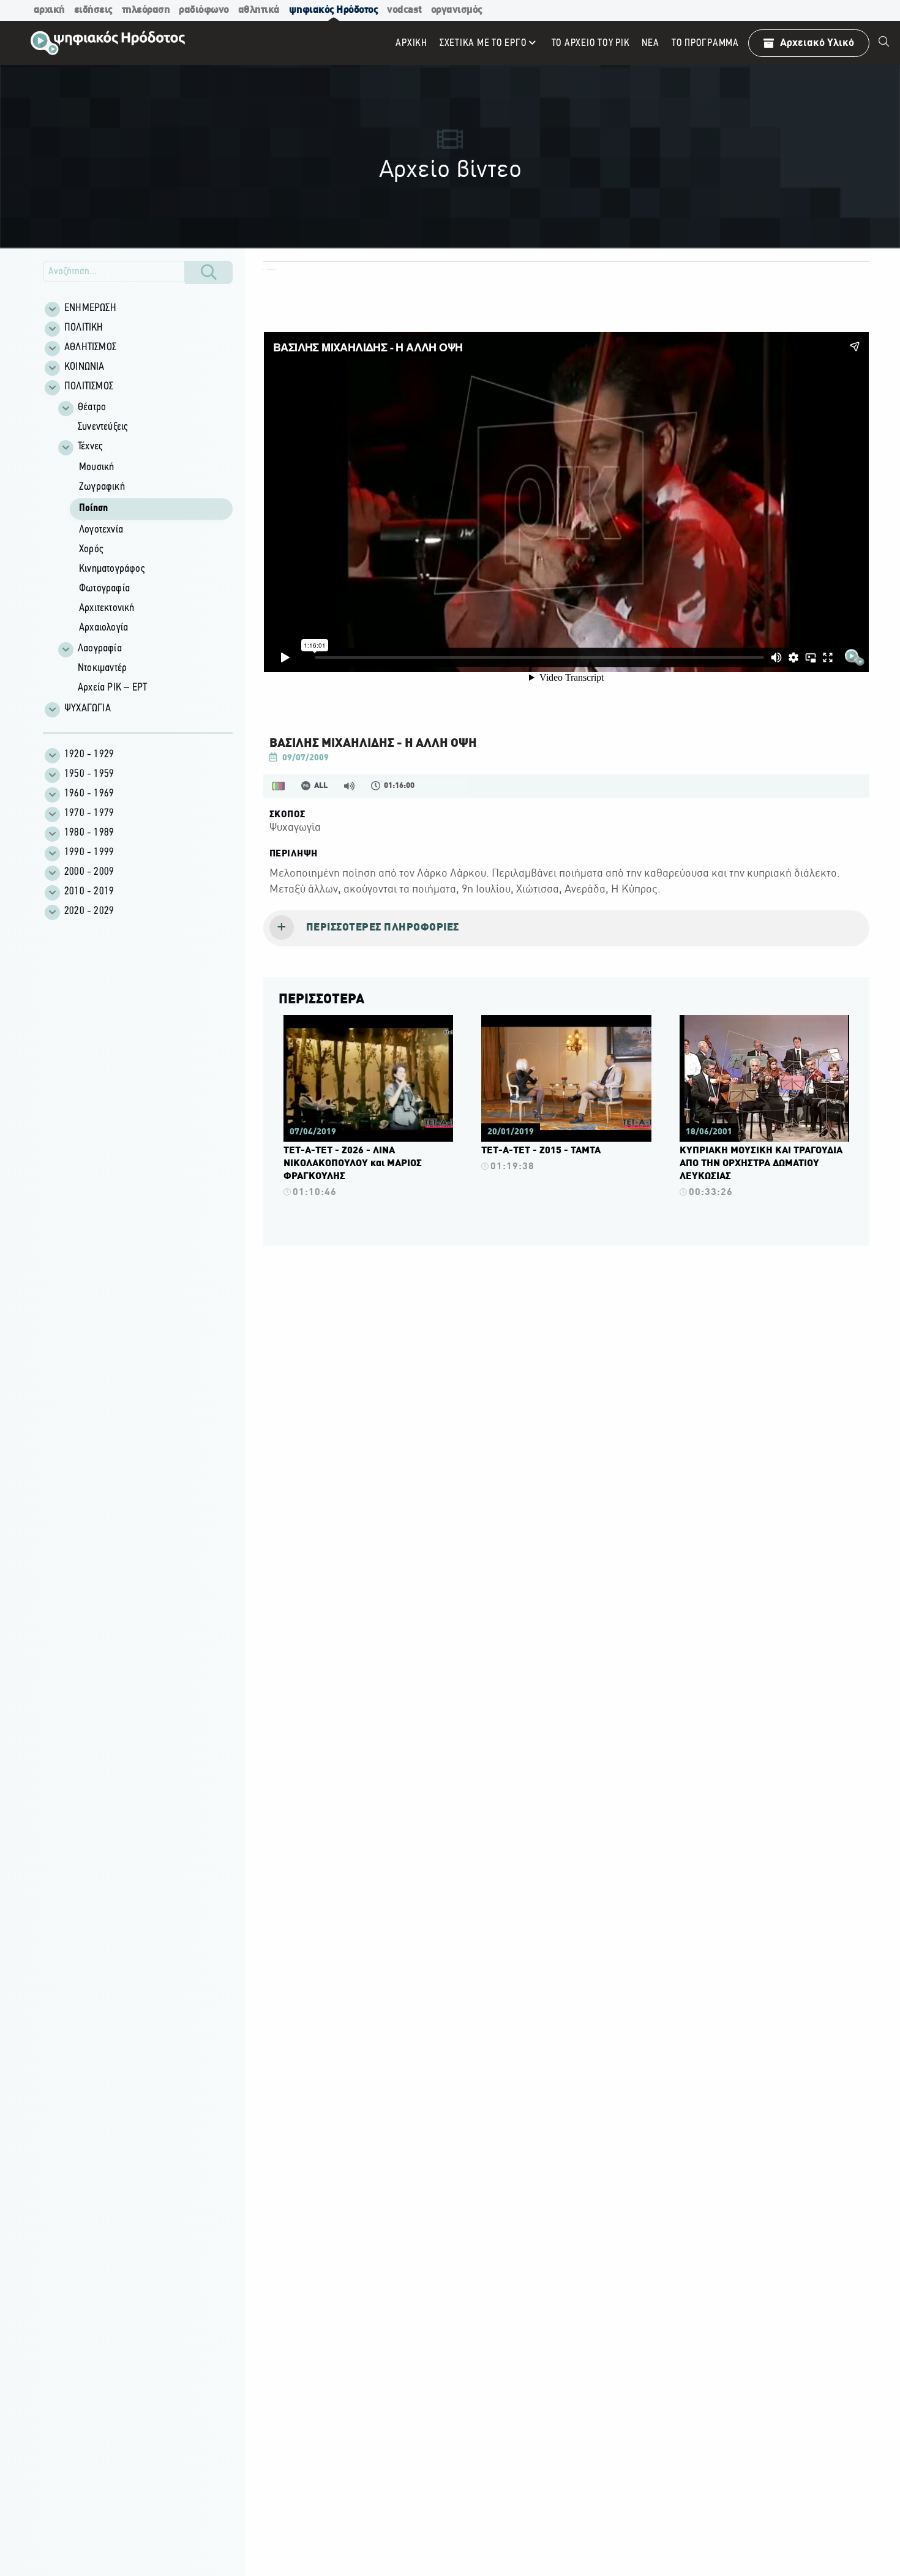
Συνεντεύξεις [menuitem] (103, 427)
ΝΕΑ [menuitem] (650, 43)
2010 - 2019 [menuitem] (89, 892)
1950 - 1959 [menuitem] (89, 774)
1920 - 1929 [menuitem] (89, 755)
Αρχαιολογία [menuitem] (103, 628)
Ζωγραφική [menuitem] (102, 487)
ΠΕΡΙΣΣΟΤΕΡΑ (321, 1000)
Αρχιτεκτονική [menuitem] (107, 608)
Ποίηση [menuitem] (93, 509)
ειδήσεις (93, 10)
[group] (144, 548)
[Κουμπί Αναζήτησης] (209, 272)
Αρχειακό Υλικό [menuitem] (817, 43)
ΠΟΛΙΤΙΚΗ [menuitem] (84, 328)
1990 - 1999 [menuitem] (89, 853)
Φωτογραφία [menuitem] (104, 589)
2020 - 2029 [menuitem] (89, 912)
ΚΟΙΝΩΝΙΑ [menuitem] (84, 367)
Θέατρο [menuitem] (92, 408)
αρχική (49, 10)
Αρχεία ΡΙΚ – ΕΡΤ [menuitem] (112, 688)
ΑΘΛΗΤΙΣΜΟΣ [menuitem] (90, 348)
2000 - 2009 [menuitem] (89, 872)
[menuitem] (884, 43)
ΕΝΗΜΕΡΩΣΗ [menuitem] (90, 309)
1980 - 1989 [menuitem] (89, 833)
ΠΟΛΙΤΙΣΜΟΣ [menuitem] (89, 387)
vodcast (404, 10)
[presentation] (566, 929)
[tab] (566, 929)
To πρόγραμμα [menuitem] (705, 43)
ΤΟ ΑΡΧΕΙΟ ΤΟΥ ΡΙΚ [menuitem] (591, 43)
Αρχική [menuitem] (411, 43)
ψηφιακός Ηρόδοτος (334, 10)
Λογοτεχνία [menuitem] (101, 530)
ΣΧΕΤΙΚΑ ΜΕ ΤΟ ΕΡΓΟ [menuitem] (483, 43)
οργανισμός (457, 10)
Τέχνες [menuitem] (90, 447)
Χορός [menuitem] (91, 550)
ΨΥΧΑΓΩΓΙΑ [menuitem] (88, 709)
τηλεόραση (146, 10)
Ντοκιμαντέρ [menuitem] (102, 668)
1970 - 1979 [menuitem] (89, 814)
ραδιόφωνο (204, 10)
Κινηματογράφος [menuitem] (112, 569)
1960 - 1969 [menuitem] (89, 794)
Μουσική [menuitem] (96, 468)
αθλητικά (259, 10)
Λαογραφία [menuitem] (100, 649)
